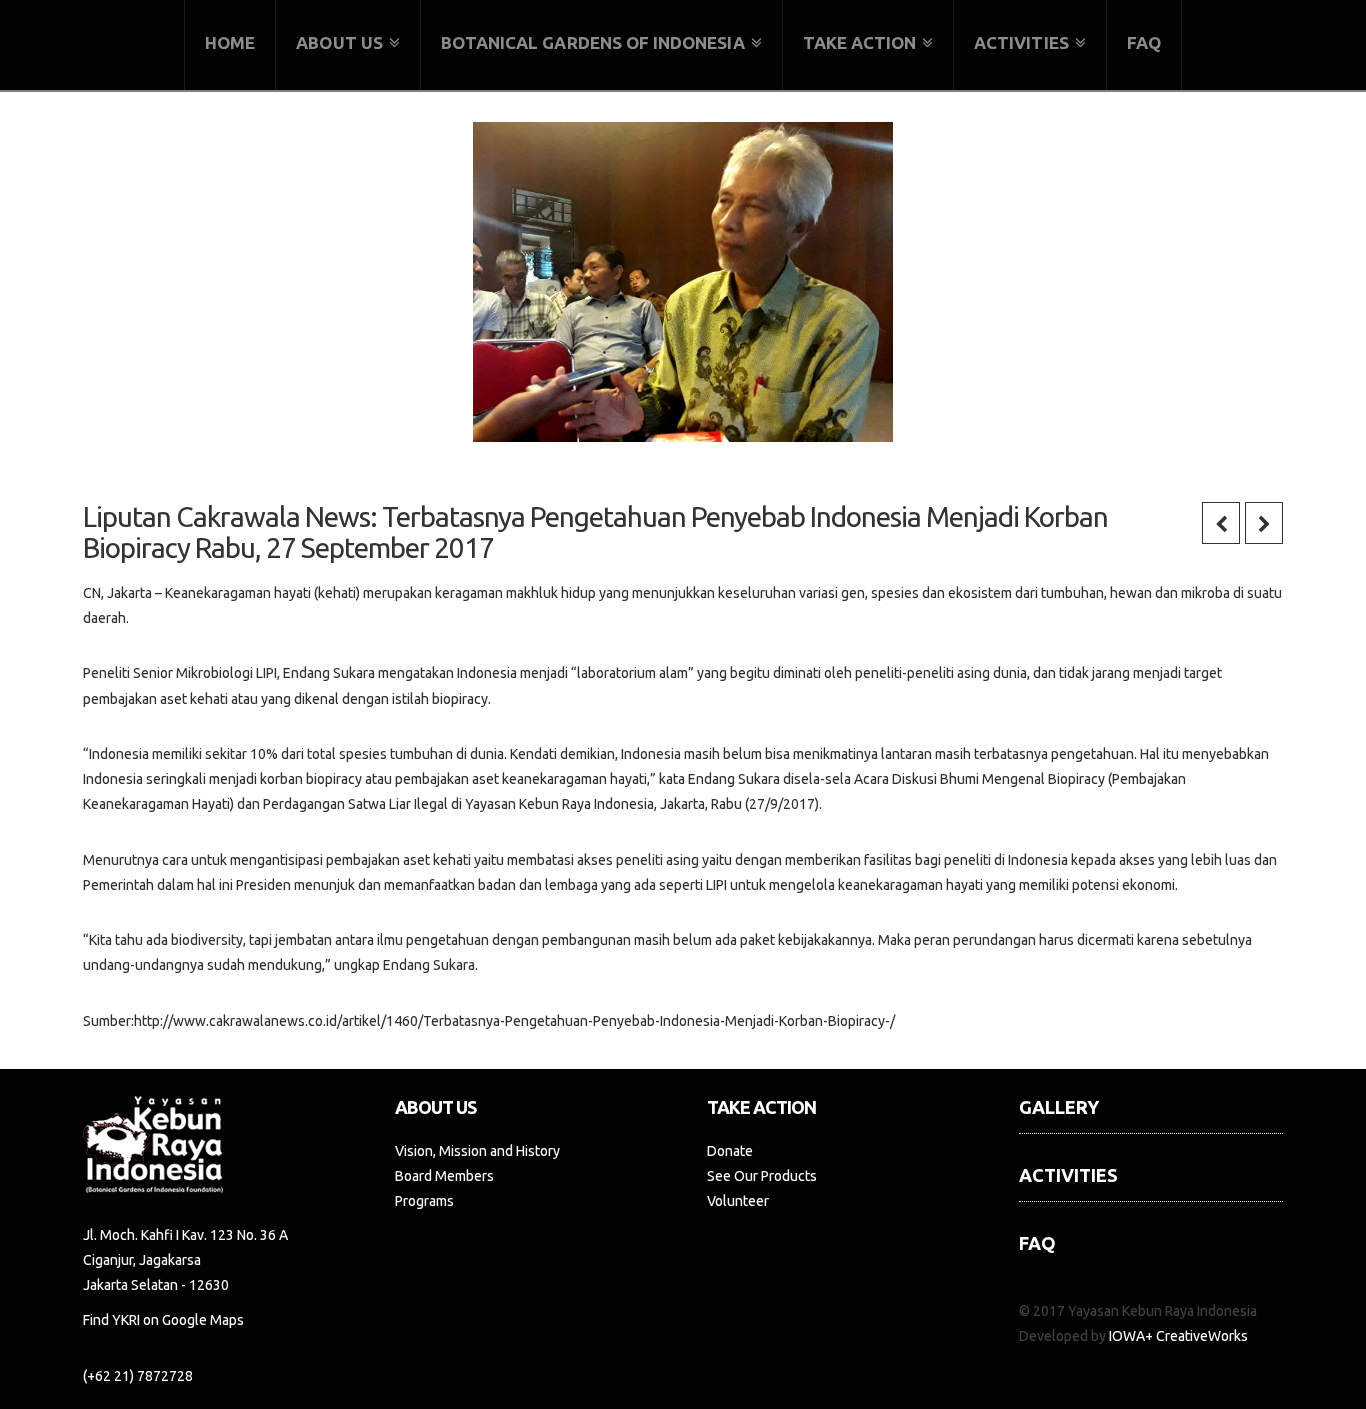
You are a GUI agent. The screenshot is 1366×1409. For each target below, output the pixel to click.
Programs (424, 1201)
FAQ (1037, 1243)
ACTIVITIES (1068, 1175)
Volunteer (738, 1201)
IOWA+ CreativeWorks (1178, 1336)
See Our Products (762, 1176)
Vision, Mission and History (477, 1151)
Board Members (444, 1176)
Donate (730, 1151)
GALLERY (1059, 1107)
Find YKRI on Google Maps (163, 1320)
